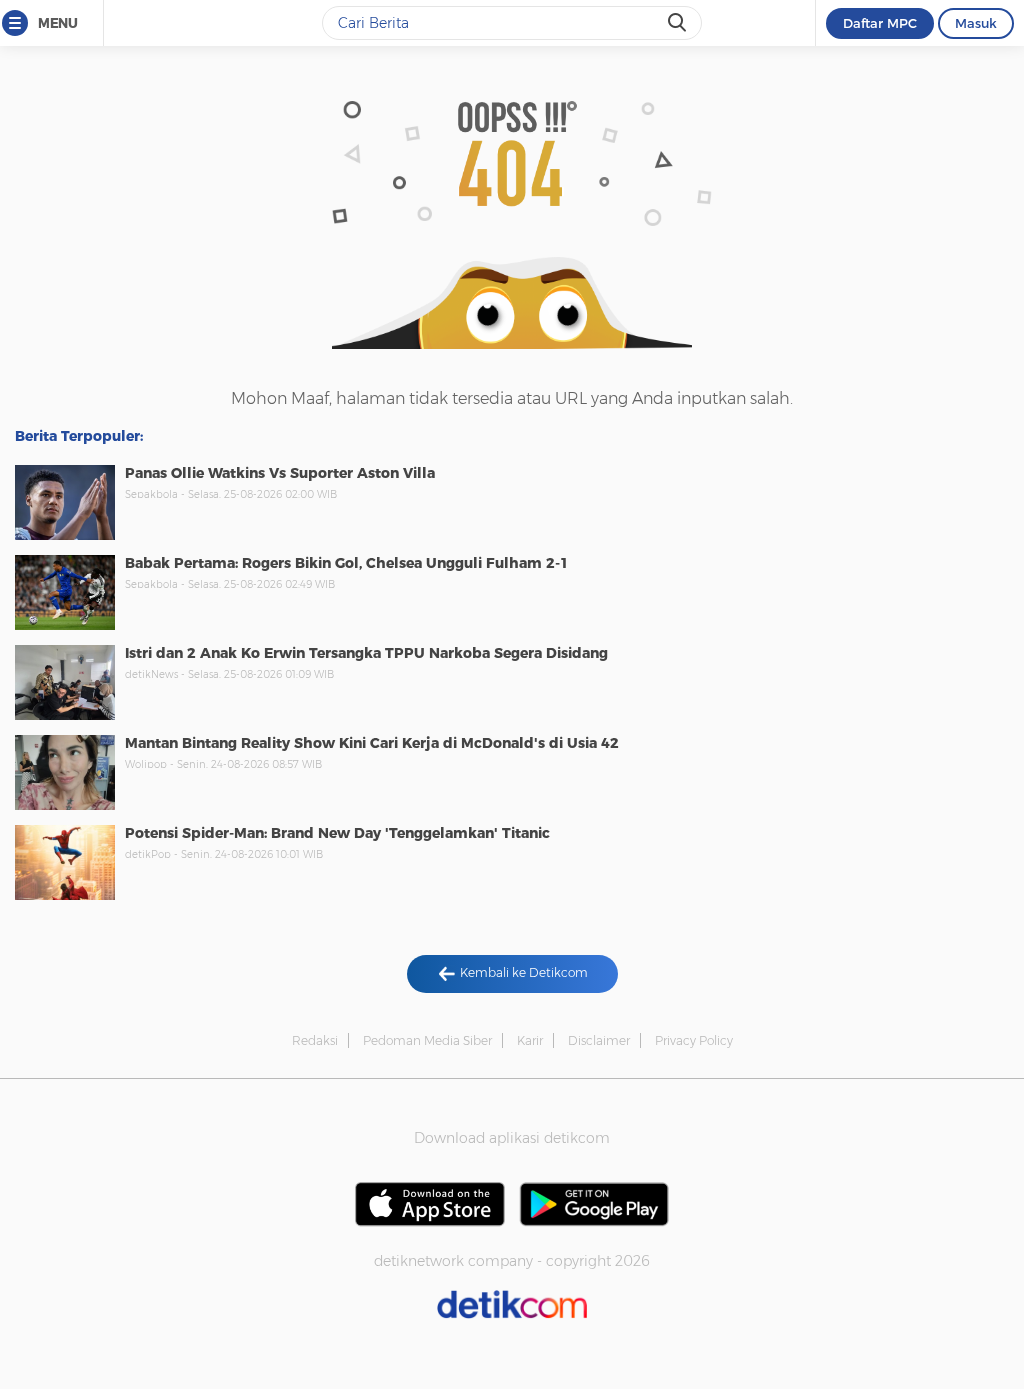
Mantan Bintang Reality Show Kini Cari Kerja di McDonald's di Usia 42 (372, 743)
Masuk (976, 23)
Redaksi (315, 1040)
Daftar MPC (880, 23)
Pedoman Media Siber (427, 1040)
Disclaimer (599, 1040)
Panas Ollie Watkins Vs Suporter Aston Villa (280, 473)
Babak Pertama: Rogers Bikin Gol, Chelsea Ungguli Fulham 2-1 (347, 563)
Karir (530, 1040)
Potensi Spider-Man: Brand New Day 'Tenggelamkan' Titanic (337, 833)
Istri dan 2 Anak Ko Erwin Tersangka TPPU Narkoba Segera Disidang (366, 653)
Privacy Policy (694, 1040)
